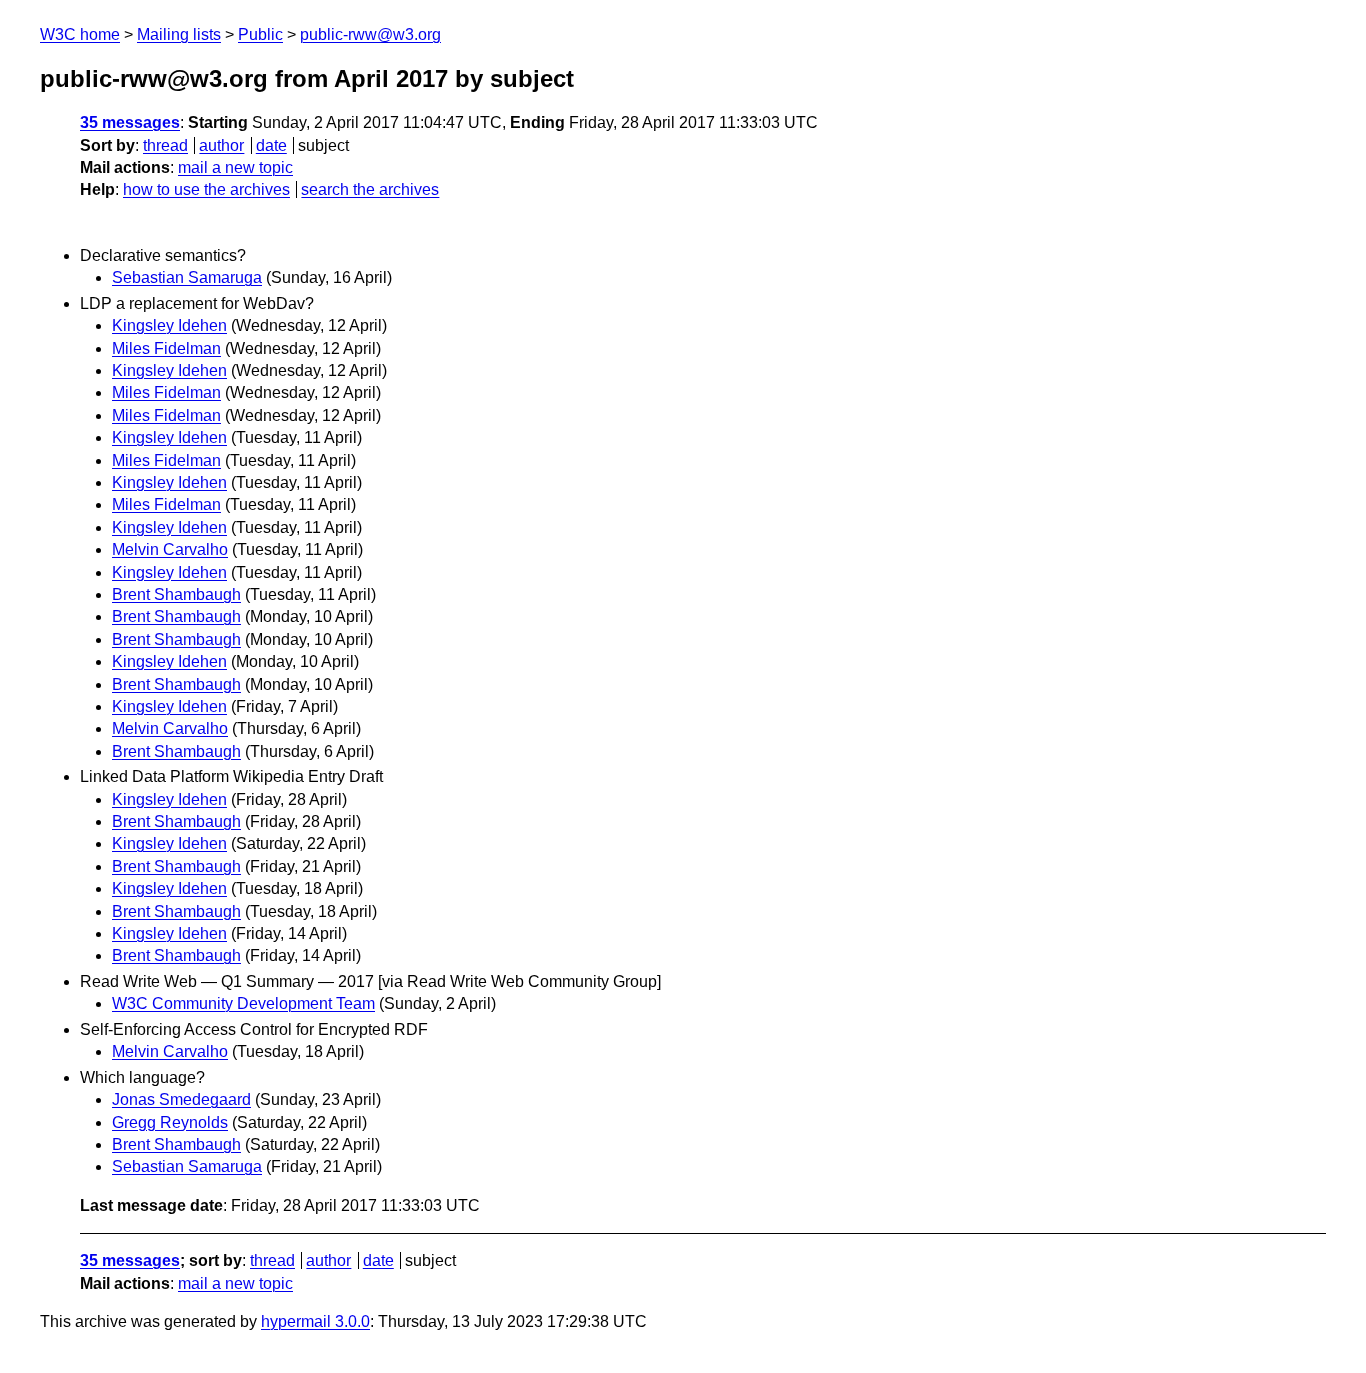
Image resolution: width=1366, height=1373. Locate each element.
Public (260, 34)
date (271, 145)
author (221, 145)
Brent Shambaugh (176, 594)
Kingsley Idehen (169, 325)
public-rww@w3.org (370, 34)
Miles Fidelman (166, 348)
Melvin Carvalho (170, 549)
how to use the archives (206, 189)
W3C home (80, 34)
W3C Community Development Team (243, 1003)
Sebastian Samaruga (187, 277)
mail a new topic (235, 167)
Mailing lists (179, 34)
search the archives (370, 189)
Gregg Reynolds (170, 1122)
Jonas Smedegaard (181, 1099)
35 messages (130, 122)
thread (165, 145)
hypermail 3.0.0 (315, 1321)
